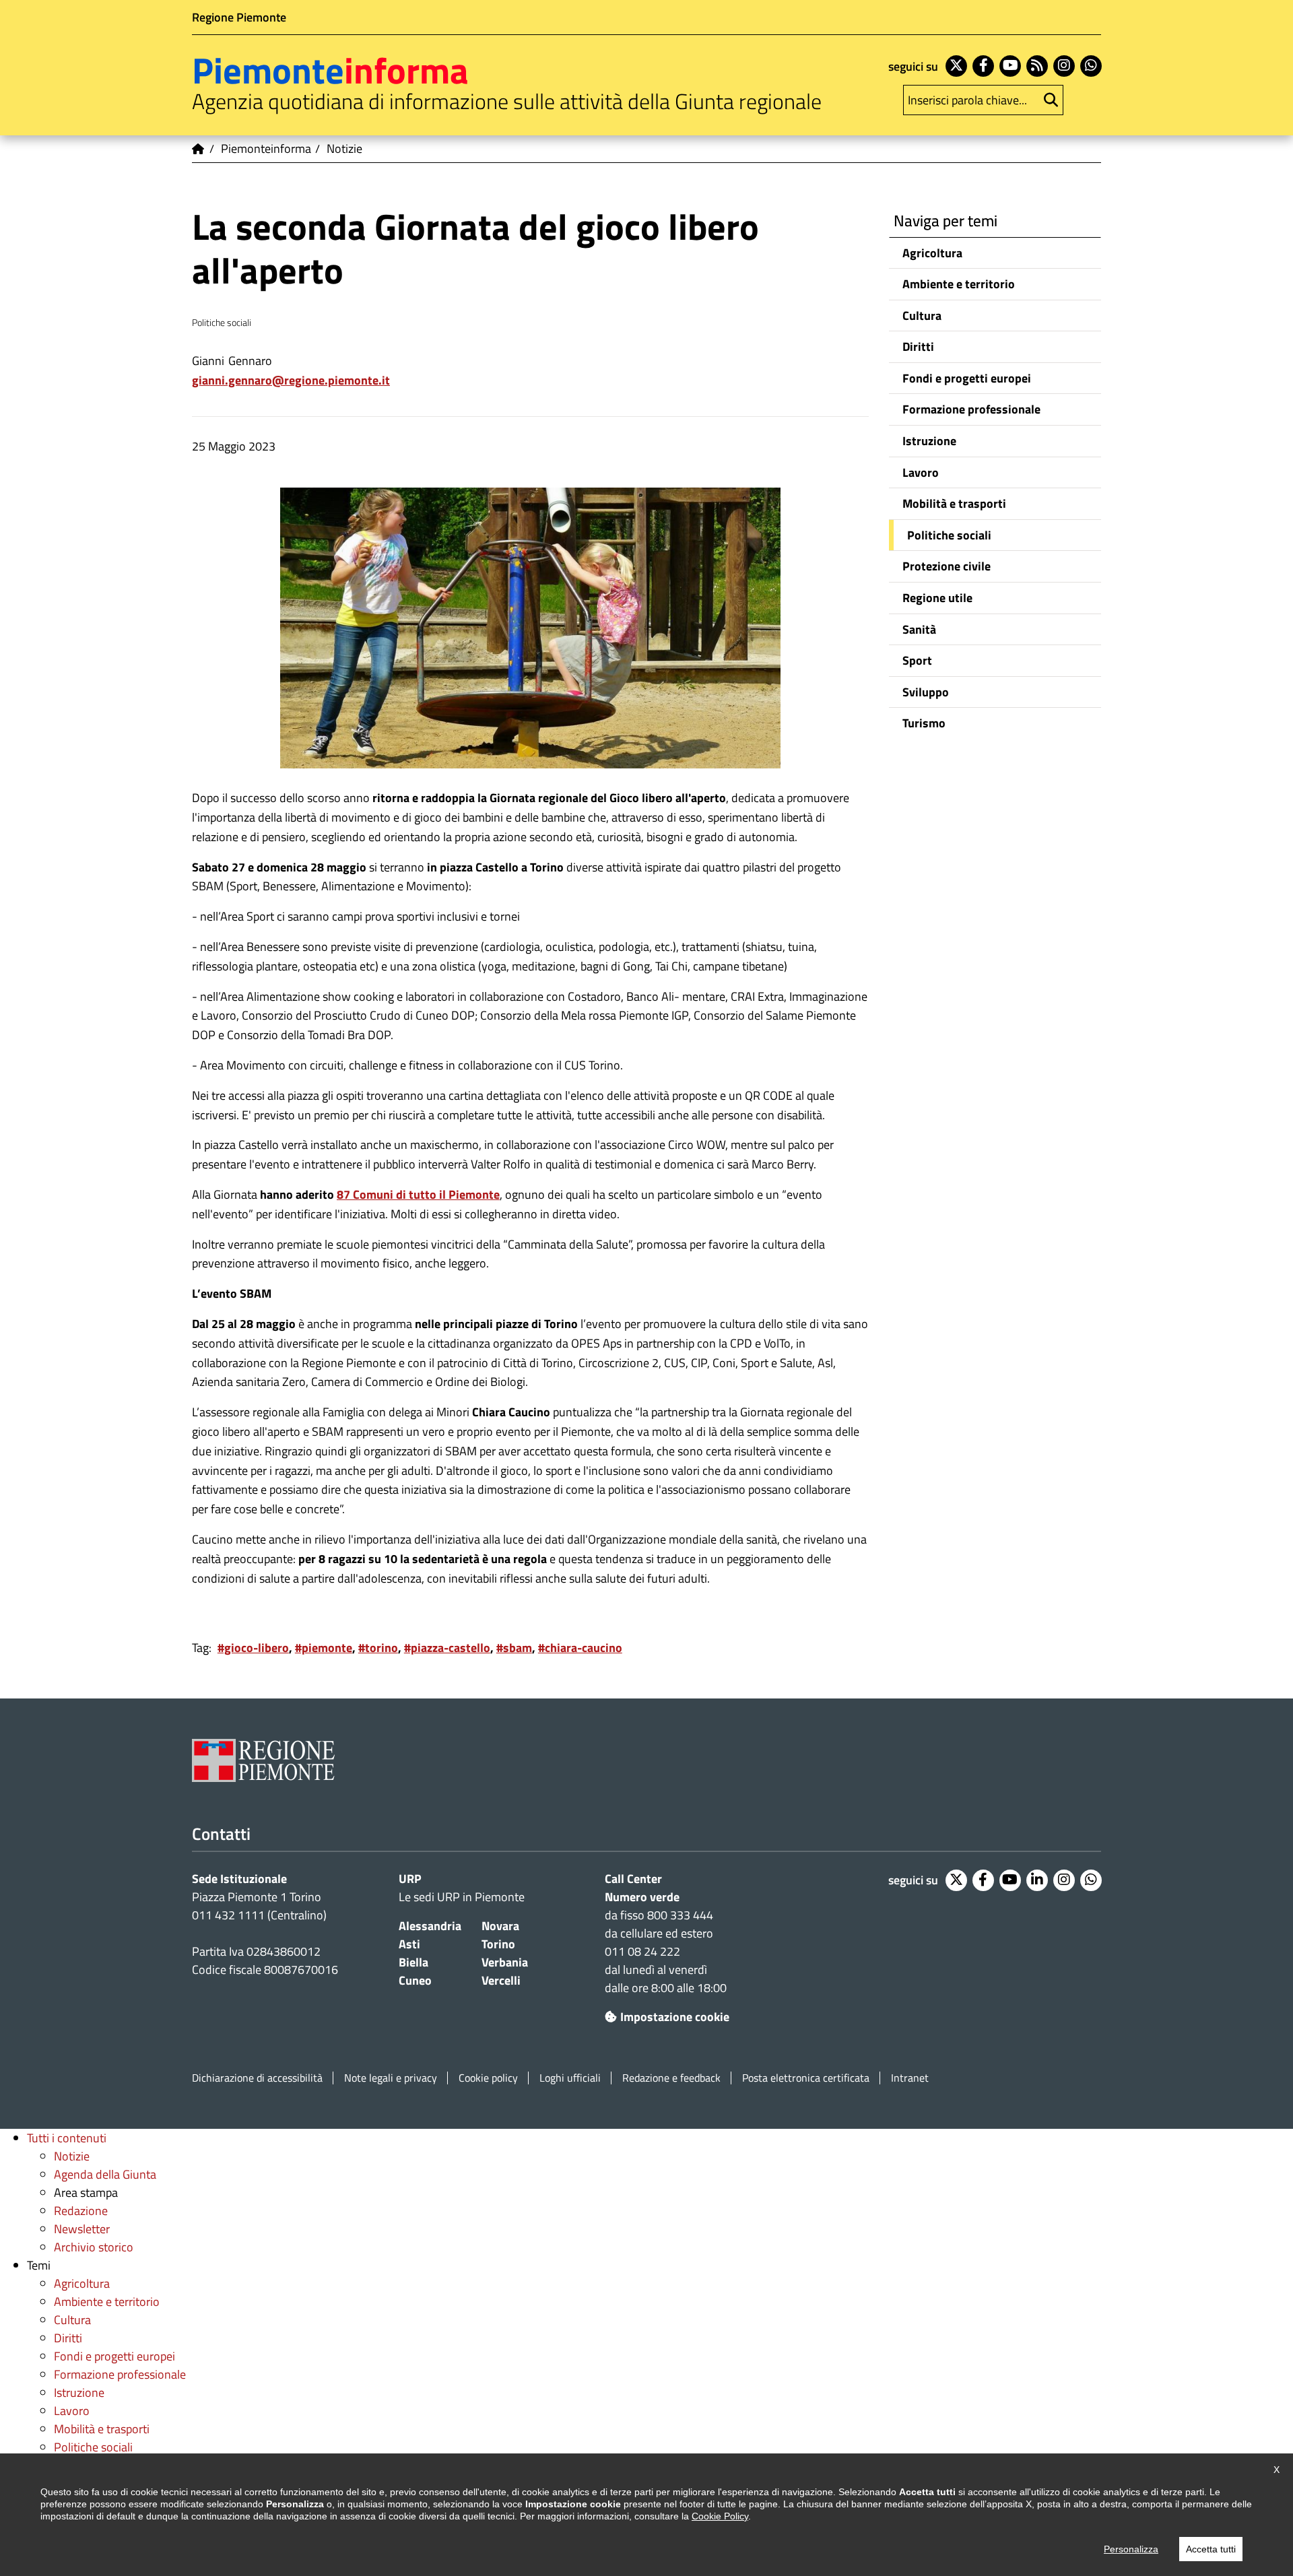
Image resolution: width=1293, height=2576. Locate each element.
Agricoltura (932, 253)
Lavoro (921, 472)
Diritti (918, 346)
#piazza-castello (447, 1648)
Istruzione (929, 441)
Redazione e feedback (671, 2078)
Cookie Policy (720, 2516)
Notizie (72, 2156)
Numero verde (642, 1897)
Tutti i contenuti (67, 2138)
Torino (498, 1944)
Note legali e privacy (391, 2078)
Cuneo (415, 1980)
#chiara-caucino (580, 1648)
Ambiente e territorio (959, 284)
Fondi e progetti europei (967, 378)
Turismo (924, 723)
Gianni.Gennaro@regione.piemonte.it (291, 380)
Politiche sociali (949, 535)
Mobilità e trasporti (954, 503)
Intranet (910, 2078)
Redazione (81, 2211)
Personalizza (1131, 2549)
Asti (409, 1944)
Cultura (922, 316)
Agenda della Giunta (105, 2174)
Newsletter (82, 2229)
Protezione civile (947, 566)
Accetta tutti (1211, 2549)
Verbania (505, 1962)
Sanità (919, 629)
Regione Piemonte (239, 17)
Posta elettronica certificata (806, 2078)
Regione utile (937, 598)
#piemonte (324, 1648)
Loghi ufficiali (570, 2078)
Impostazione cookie (675, 2017)
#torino (378, 1648)
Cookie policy (488, 2078)
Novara (500, 1926)
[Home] (199, 149)
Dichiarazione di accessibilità (257, 2078)
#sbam (514, 1648)
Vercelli (501, 1980)
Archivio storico (94, 2247)
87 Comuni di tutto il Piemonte (418, 1194)
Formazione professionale (971, 409)
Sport (917, 660)
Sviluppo (926, 692)
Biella (413, 1962)
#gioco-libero (253, 1648)
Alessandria (430, 1926)
